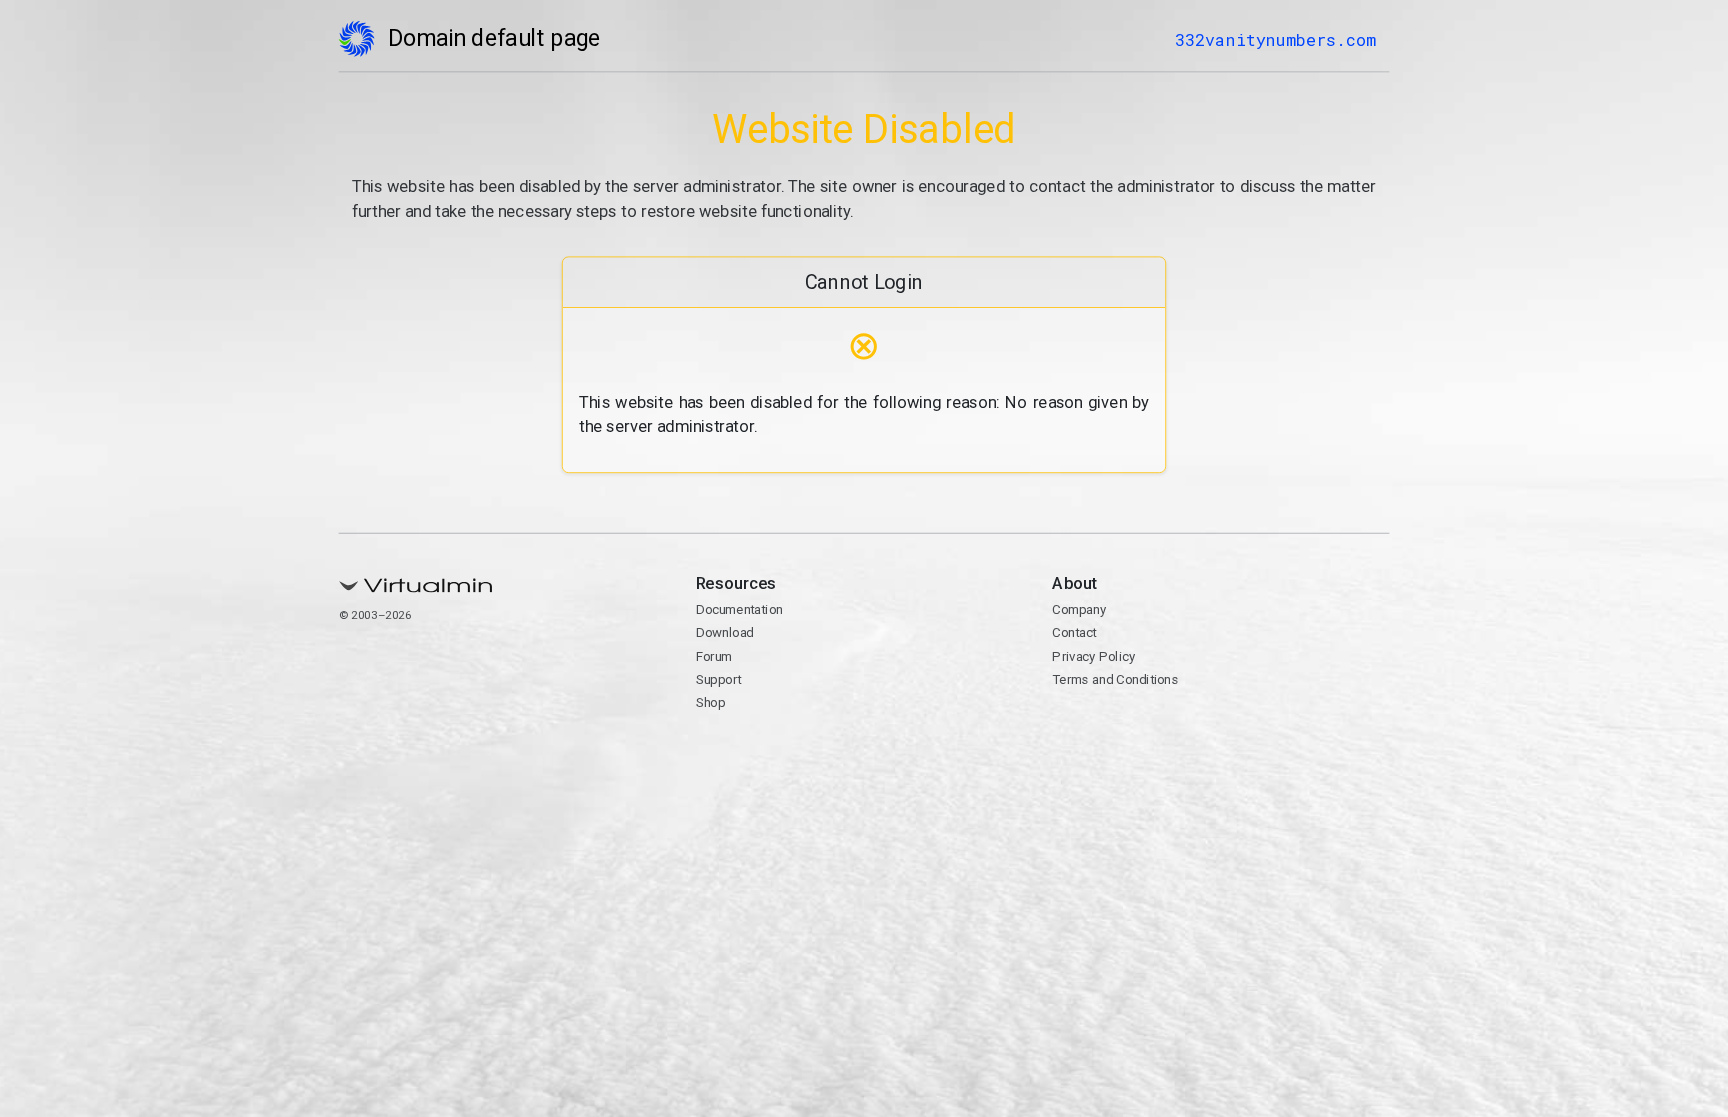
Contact (1074, 633)
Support (719, 679)
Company (1079, 610)
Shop (711, 703)
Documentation (739, 610)
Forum (714, 656)
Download (725, 633)
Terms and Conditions (1115, 679)
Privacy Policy (1093, 656)
